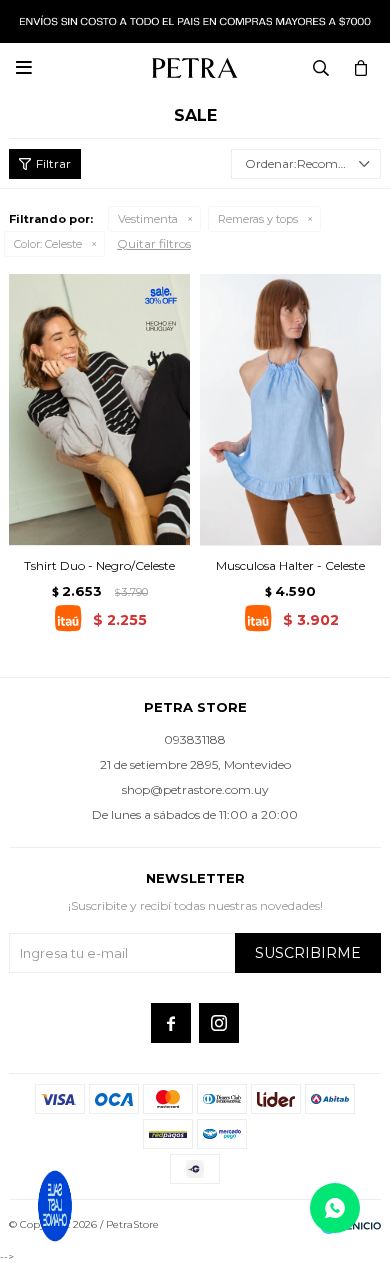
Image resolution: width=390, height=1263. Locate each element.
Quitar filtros (154, 243)
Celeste (48, 244)
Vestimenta (148, 219)
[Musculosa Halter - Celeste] (290, 410)
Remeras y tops (258, 219)
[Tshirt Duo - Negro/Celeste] (99, 410)
